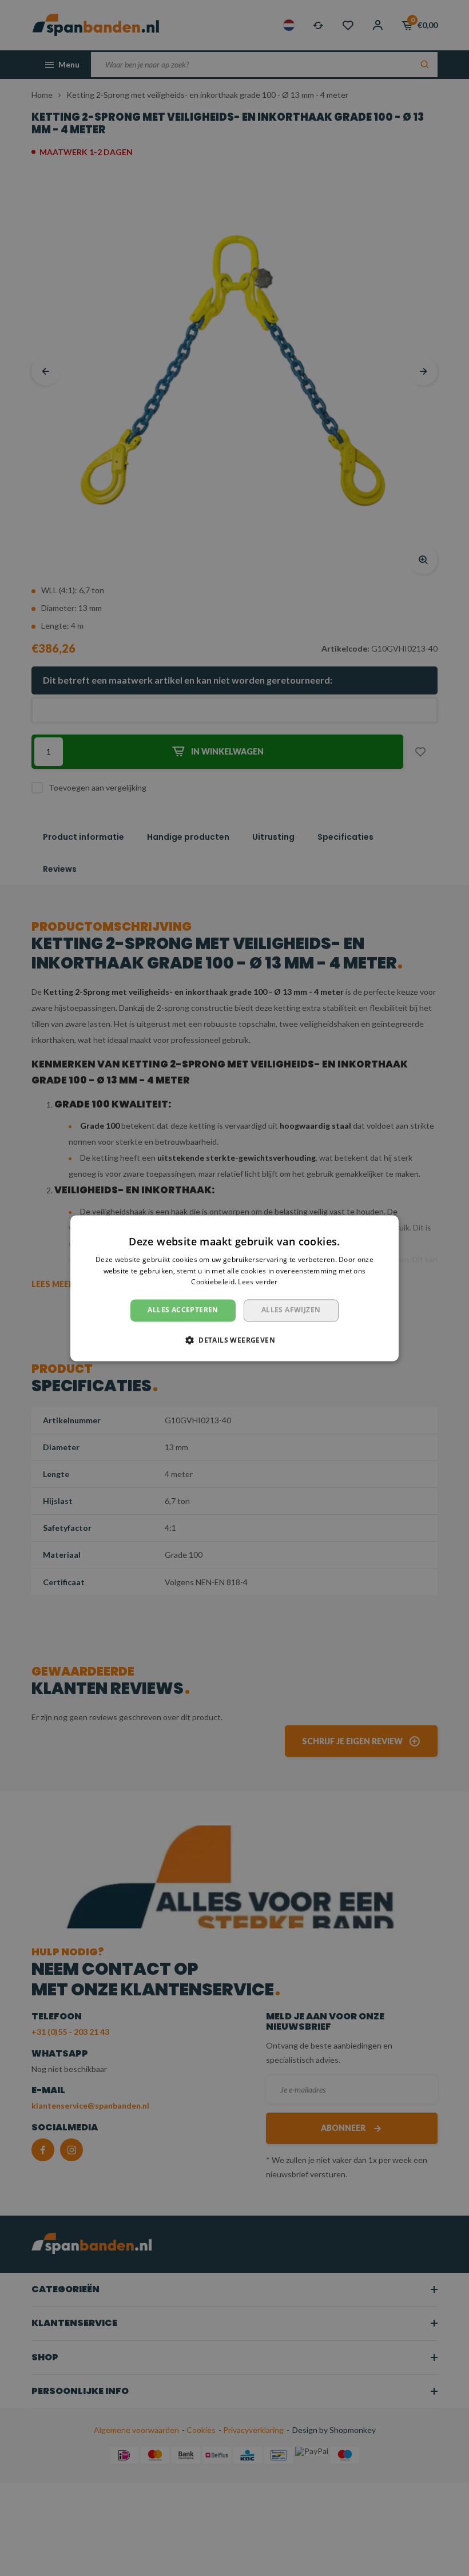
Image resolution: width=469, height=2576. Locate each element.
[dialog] (234, 1288)
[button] (234, 1340)
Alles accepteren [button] (183, 1310)
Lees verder (258, 1282)
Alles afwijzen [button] (291, 1310)
